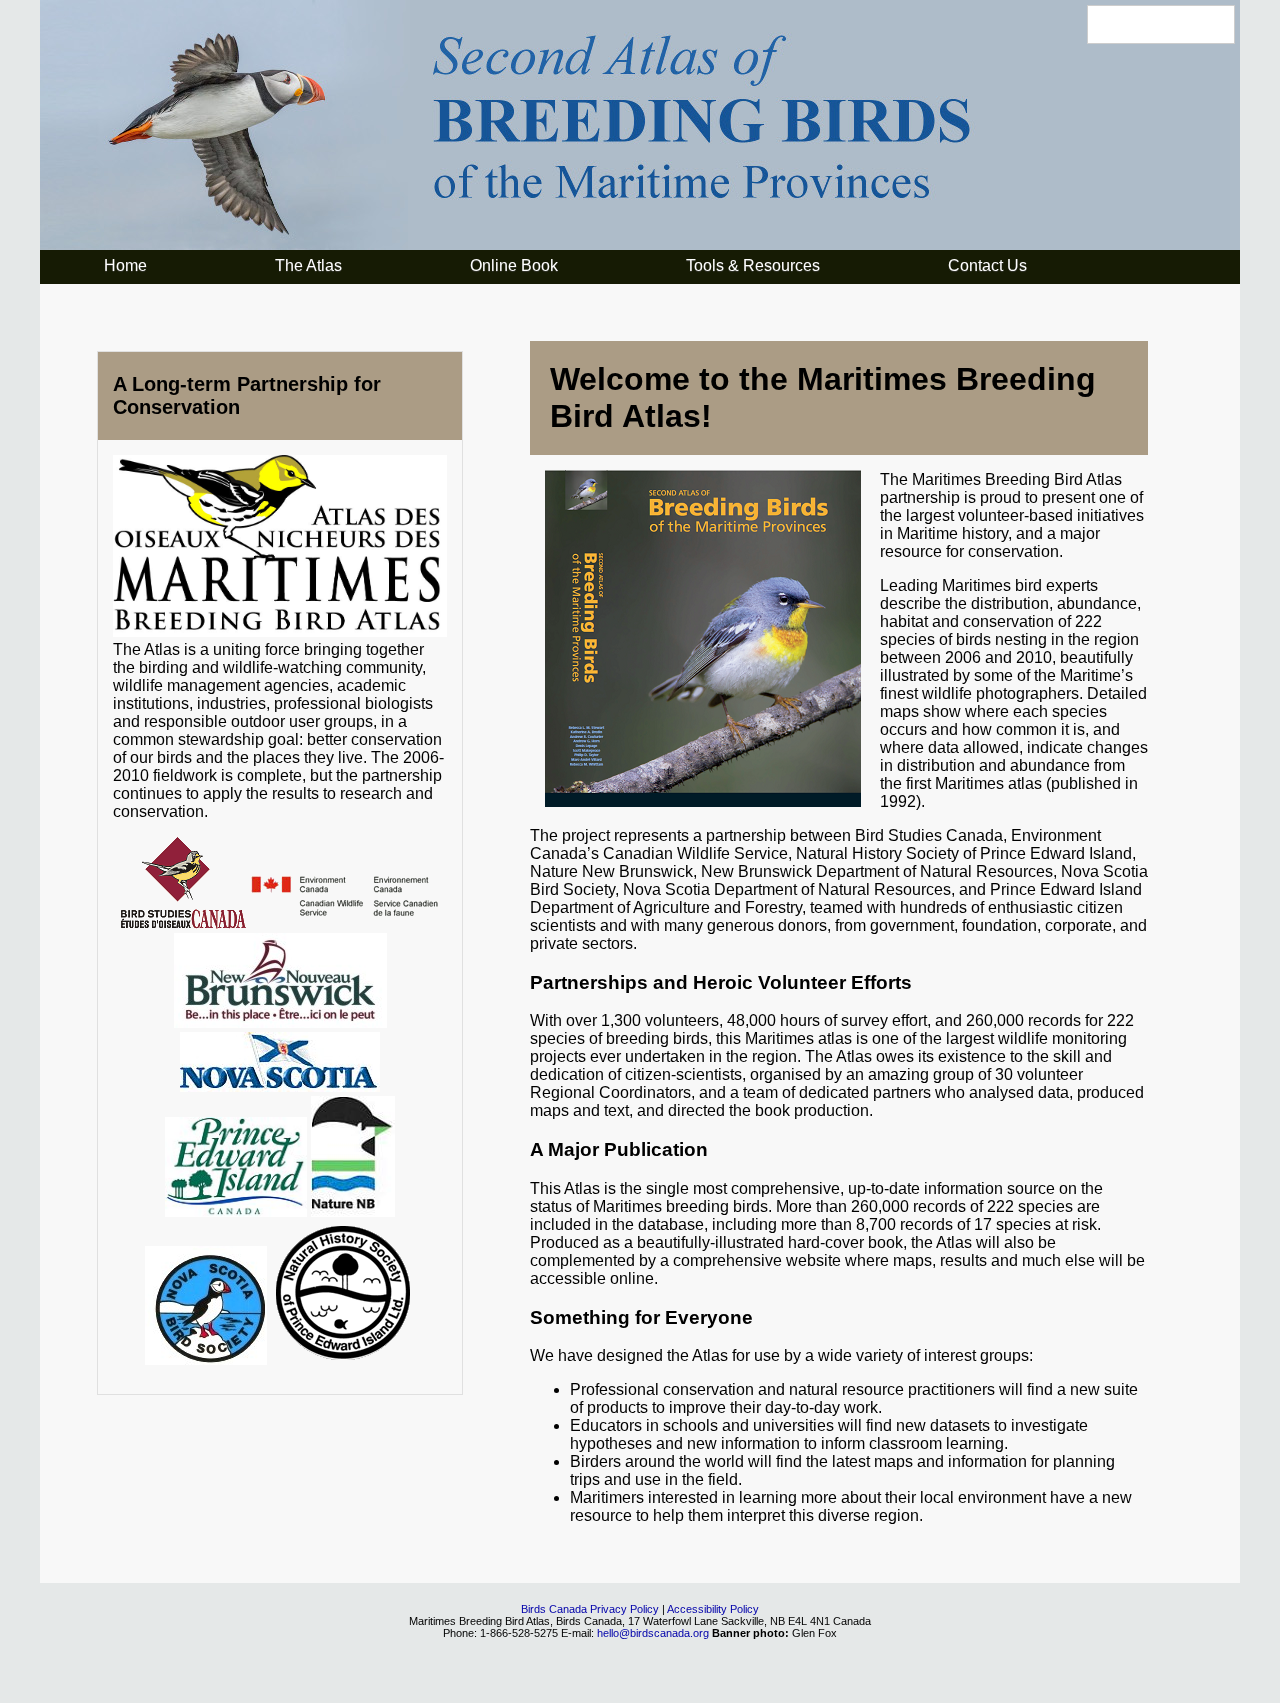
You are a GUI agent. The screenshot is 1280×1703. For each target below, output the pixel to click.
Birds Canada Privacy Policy (590, 1609)
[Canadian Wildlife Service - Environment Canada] (345, 923)
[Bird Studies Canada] (183, 923)
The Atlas (308, 265)
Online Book (514, 265)
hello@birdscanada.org (653, 1633)
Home (125, 265)
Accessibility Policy (713, 1609)
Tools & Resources (753, 265)
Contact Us (987, 265)
